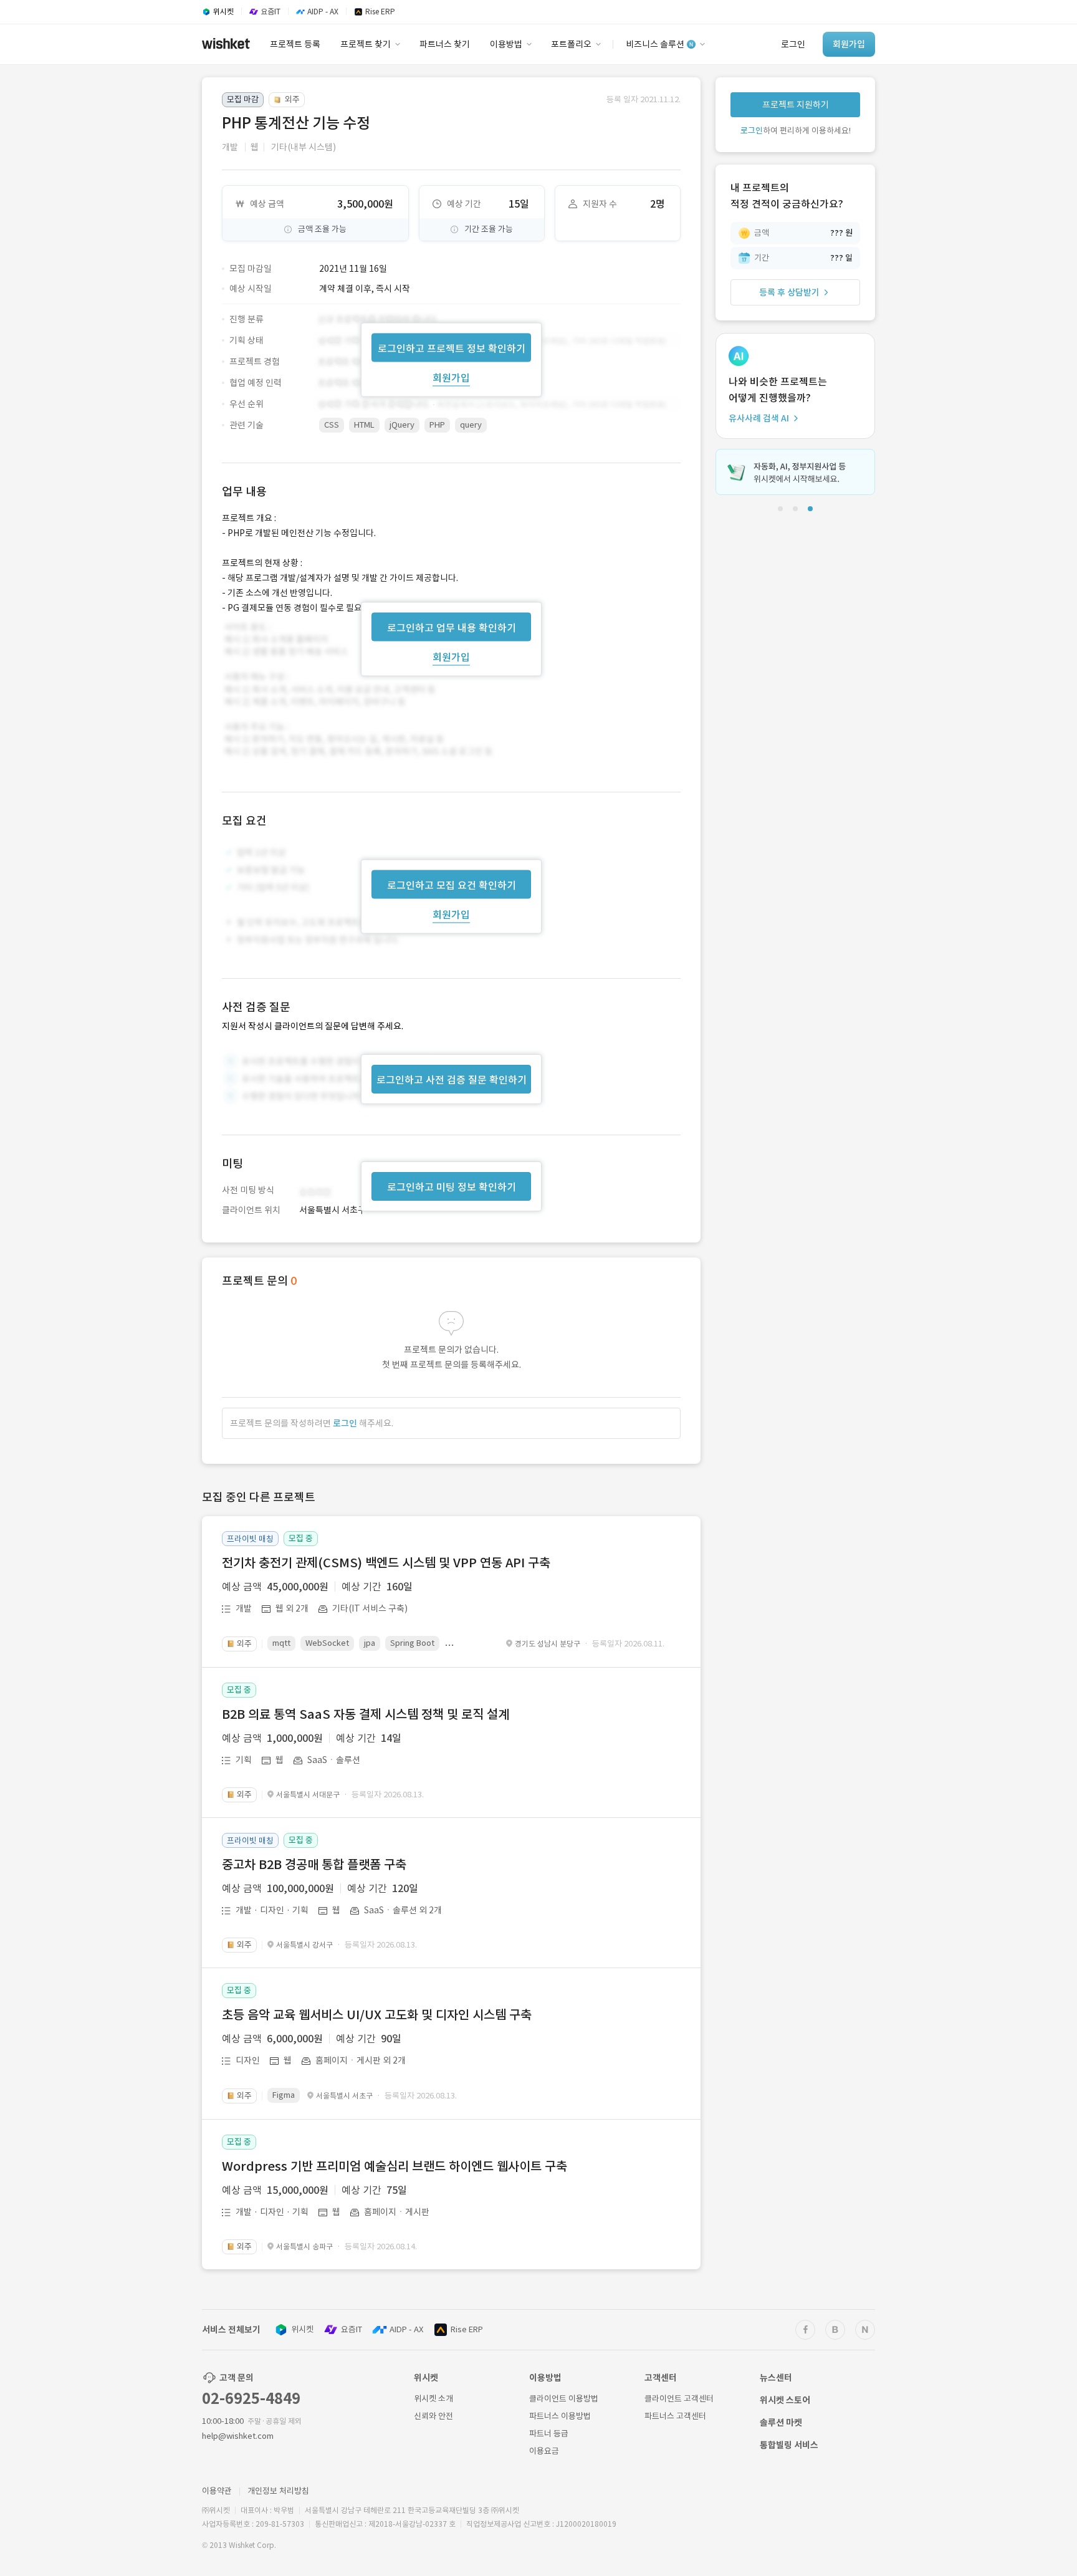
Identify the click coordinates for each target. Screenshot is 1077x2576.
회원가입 (451, 377)
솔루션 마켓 (781, 2423)
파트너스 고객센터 (675, 2416)
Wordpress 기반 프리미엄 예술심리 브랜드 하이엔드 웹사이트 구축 (395, 2166)
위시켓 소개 (433, 2399)
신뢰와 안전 (433, 2416)
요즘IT (352, 2329)
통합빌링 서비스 (789, 2445)
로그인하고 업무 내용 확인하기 (452, 627)
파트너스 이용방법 (560, 2416)
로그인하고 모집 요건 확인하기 (452, 885)
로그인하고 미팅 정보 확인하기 (452, 1187)
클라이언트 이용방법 (564, 2399)
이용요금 (544, 2451)
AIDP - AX (406, 2329)
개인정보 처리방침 (278, 2491)
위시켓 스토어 (785, 2400)
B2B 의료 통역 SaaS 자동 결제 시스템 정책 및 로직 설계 (366, 1714)
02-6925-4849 (251, 2399)
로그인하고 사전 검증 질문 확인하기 (452, 1080)
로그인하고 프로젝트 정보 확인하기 (452, 348)
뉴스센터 (776, 2378)
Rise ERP (467, 2329)
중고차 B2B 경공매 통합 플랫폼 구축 (314, 1865)
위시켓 (302, 2329)
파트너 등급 (549, 2434)
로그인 (345, 1423)
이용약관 (217, 2491)
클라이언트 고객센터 (679, 2399)
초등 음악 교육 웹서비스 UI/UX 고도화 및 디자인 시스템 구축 (377, 2015)
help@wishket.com (238, 2436)
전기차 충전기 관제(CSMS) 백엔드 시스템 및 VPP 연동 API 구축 (386, 1563)
